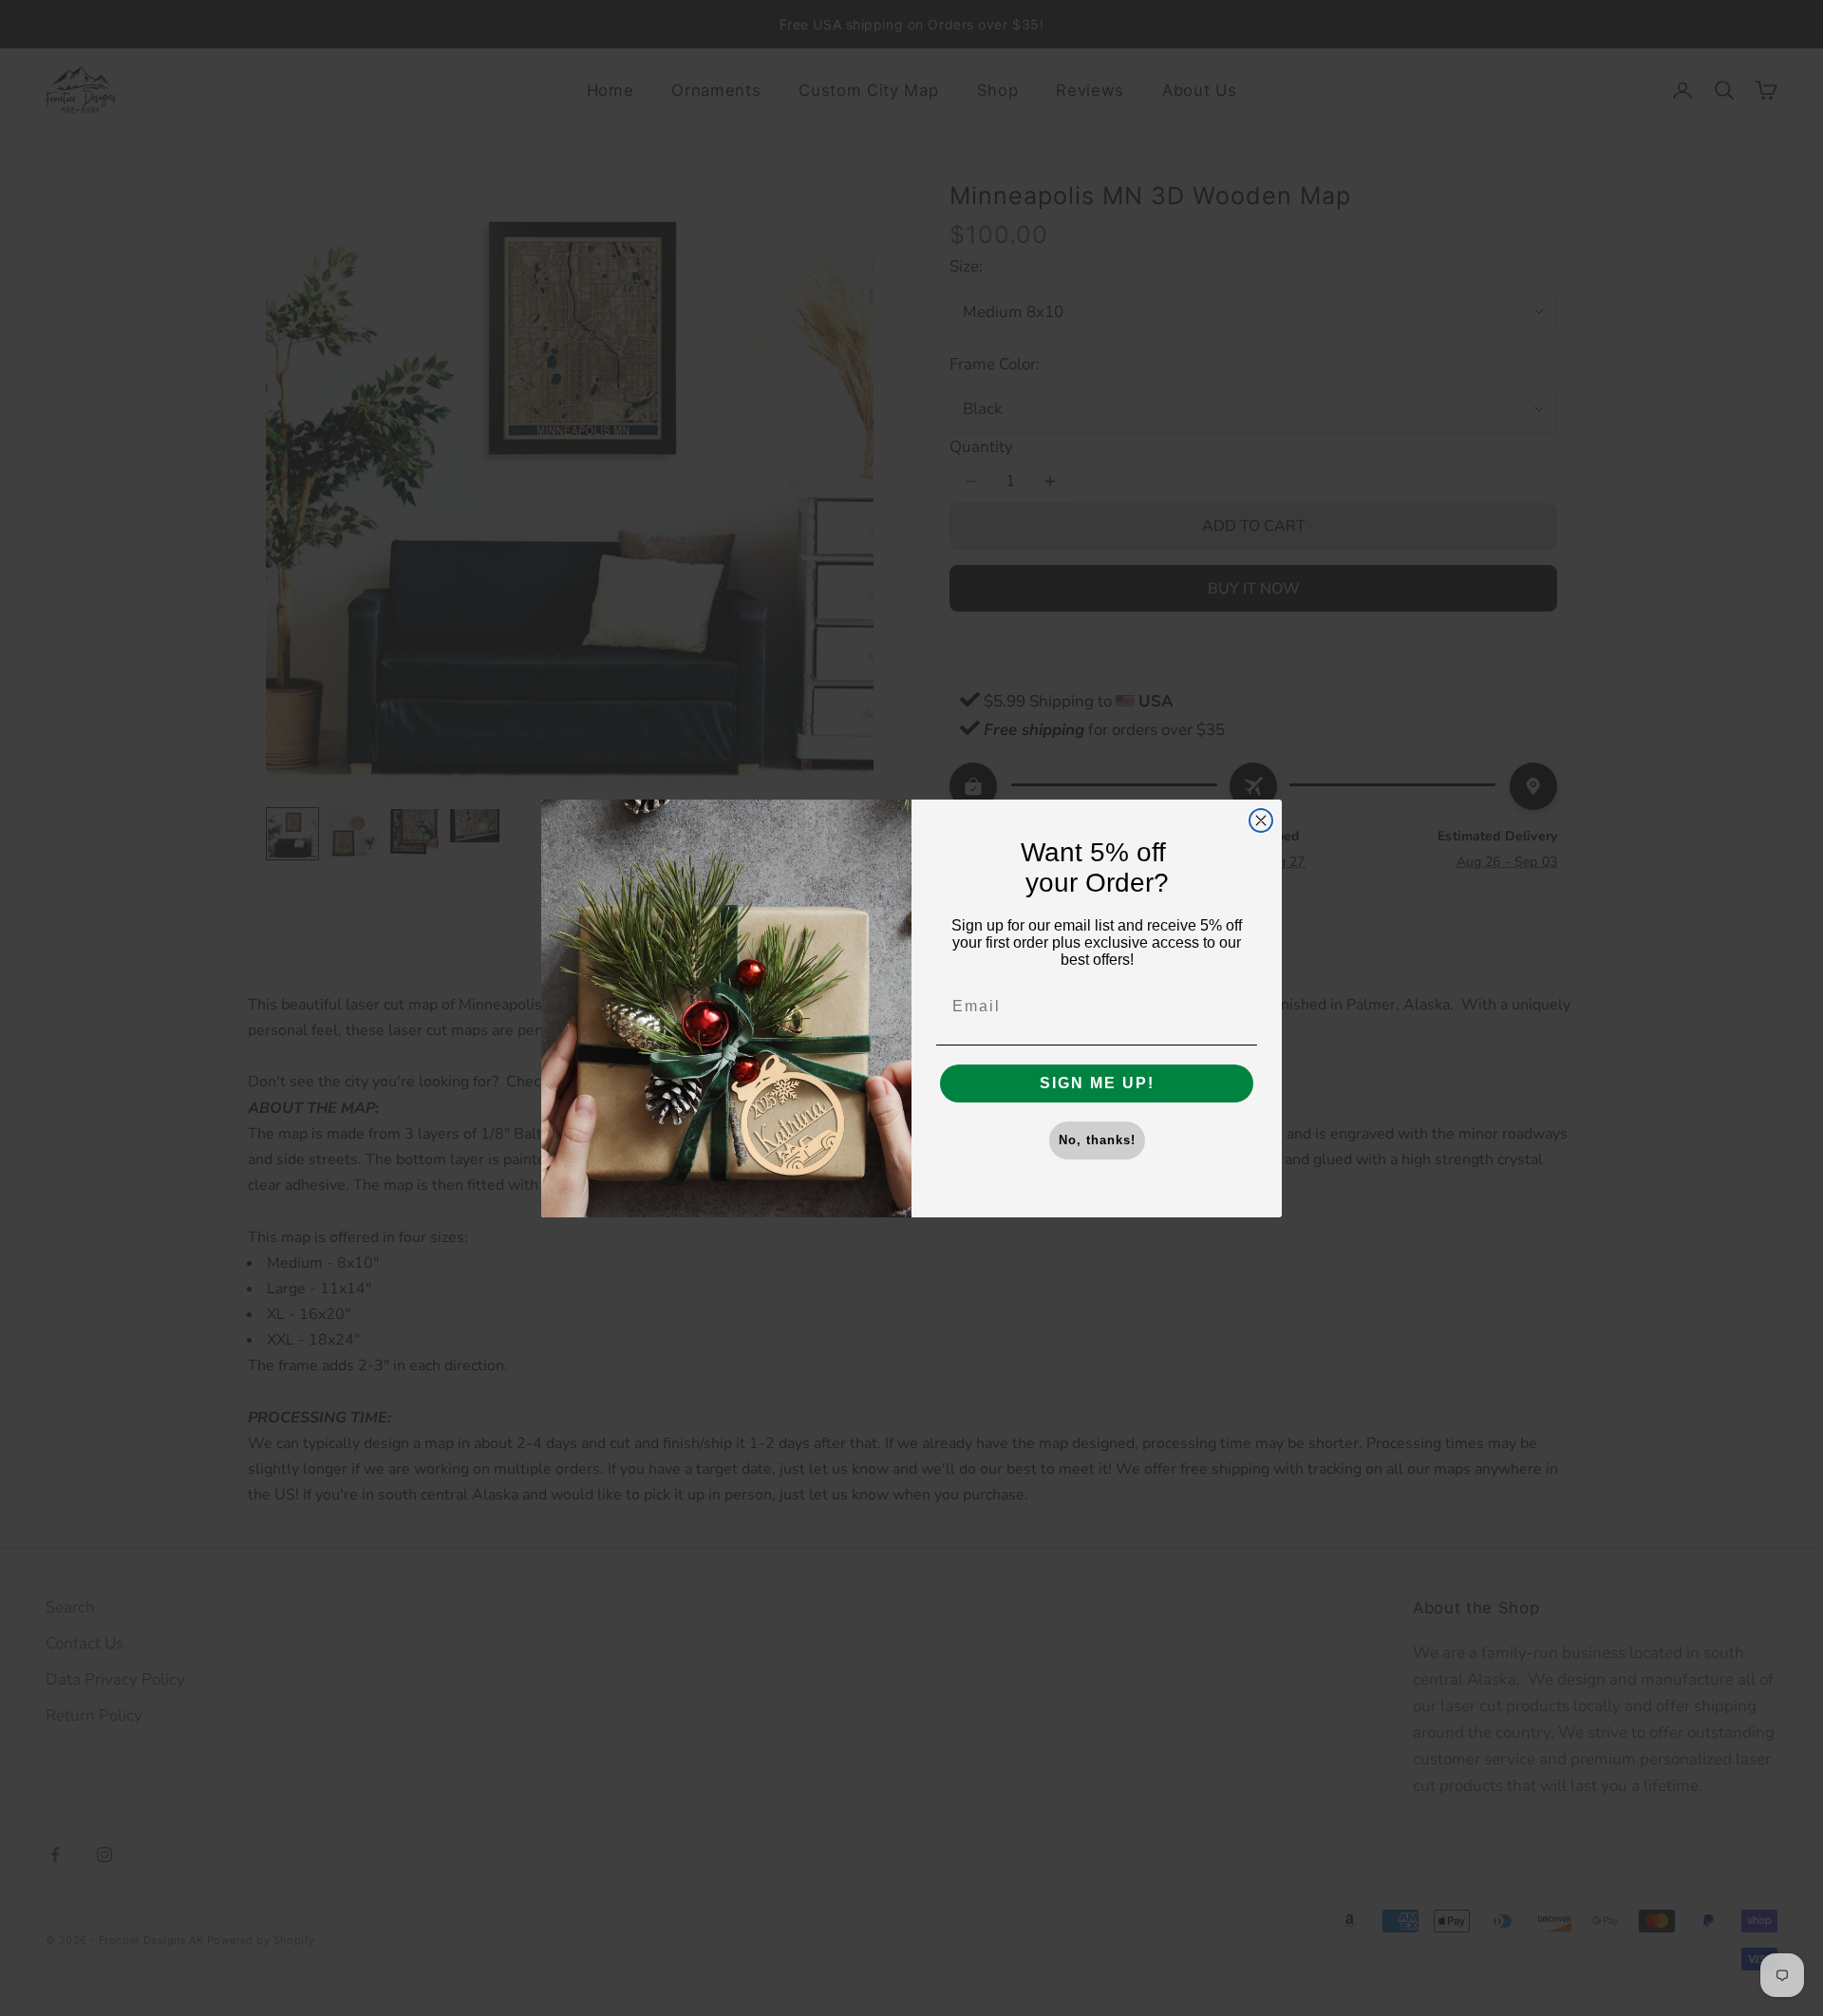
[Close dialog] (1261, 820)
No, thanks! (1097, 1140)
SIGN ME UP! (1097, 1083)
